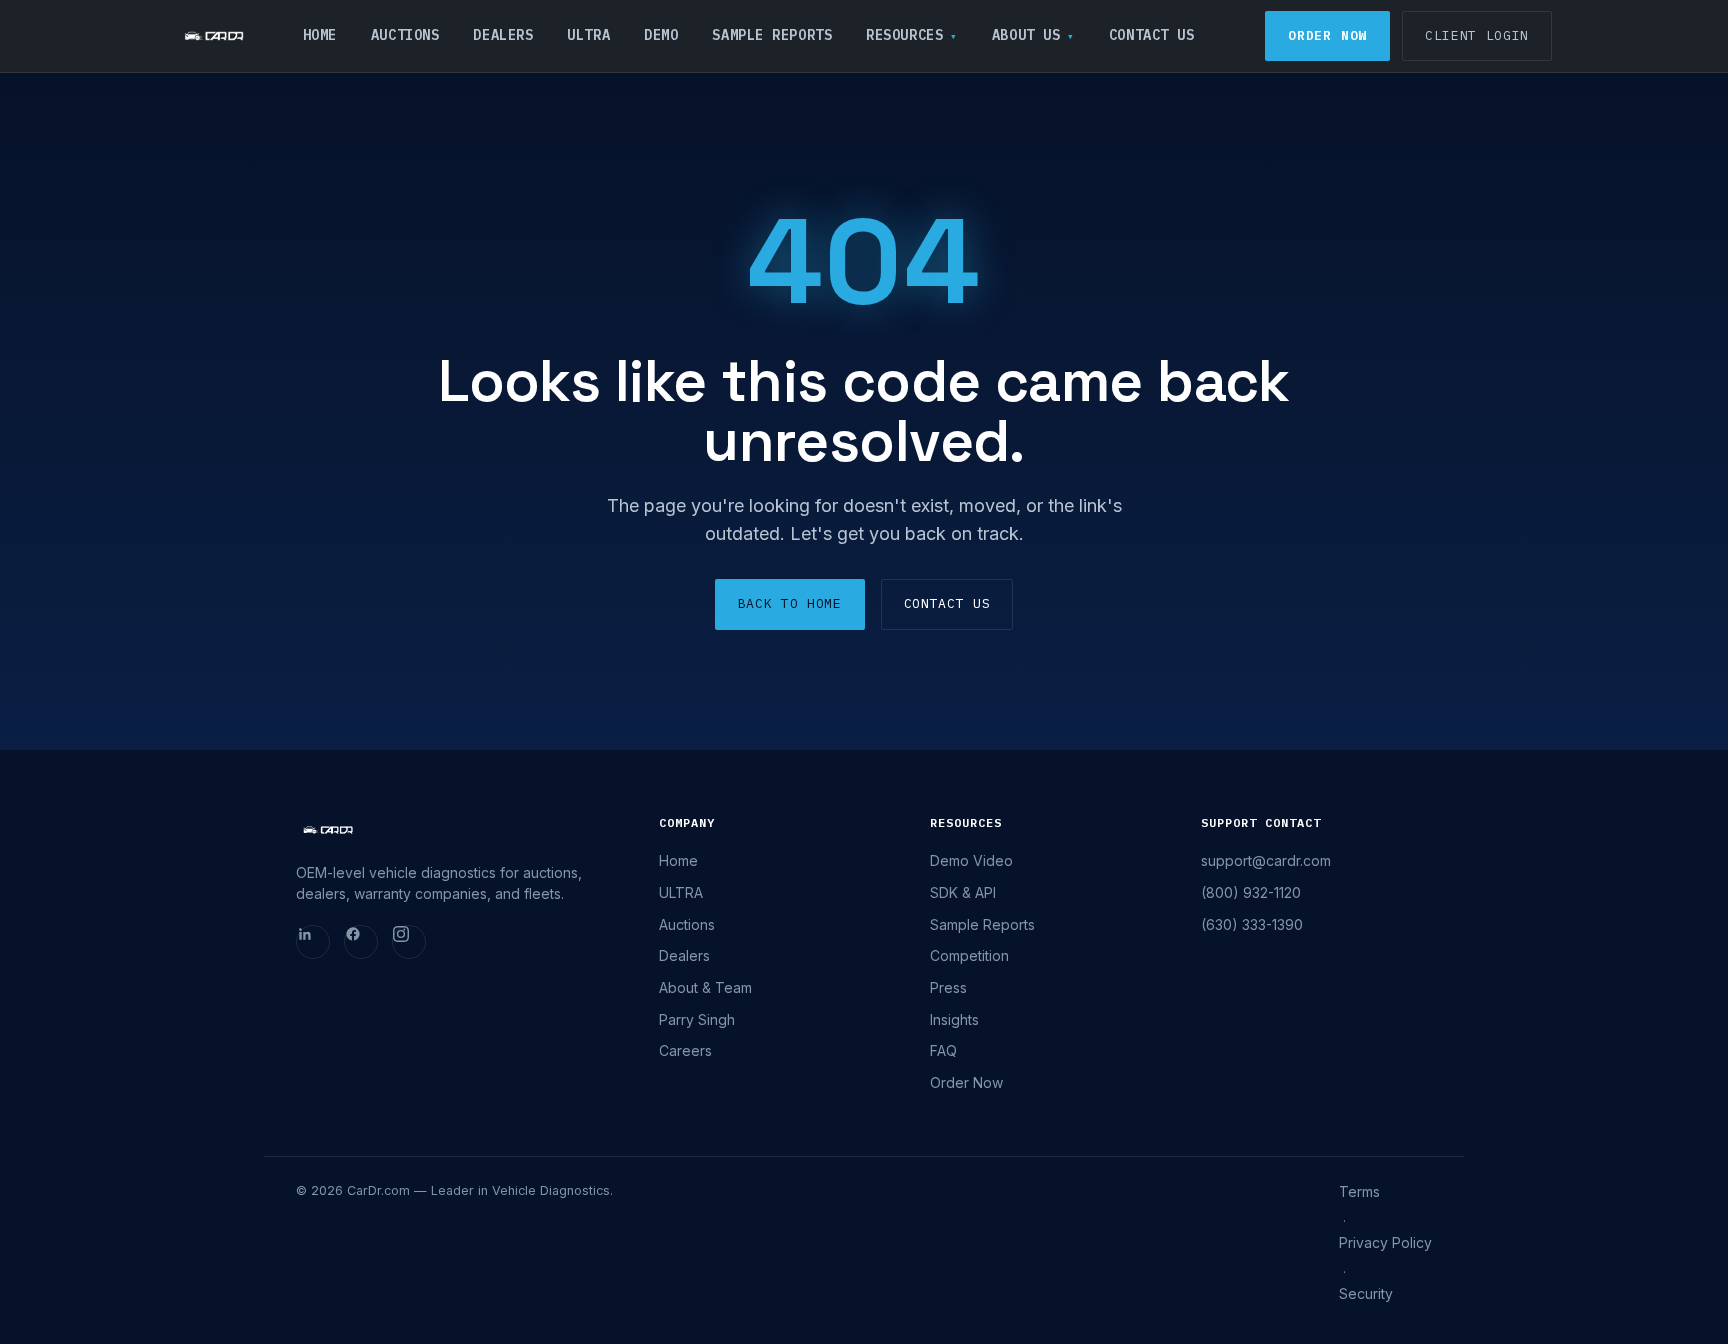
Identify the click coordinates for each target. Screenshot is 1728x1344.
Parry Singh (697, 1019)
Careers (685, 1050)
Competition (969, 955)
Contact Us (1152, 35)
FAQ (943, 1050)
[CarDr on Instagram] (409, 942)
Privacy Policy (1385, 1242)
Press (948, 987)
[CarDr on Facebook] (361, 942)
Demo (661, 35)
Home (320, 35)
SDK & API (963, 892)
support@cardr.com (1266, 860)
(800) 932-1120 (1251, 892)
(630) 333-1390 (1252, 924)
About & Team (705, 987)
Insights (954, 1019)
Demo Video (971, 860)
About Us (1026, 35)
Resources (904, 35)
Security (1366, 1293)
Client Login (1477, 35)
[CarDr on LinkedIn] (313, 942)
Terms (1359, 1191)
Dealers (503, 35)
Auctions (405, 35)
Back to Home (790, 603)
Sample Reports (772, 35)
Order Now (1327, 35)
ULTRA (588, 35)
